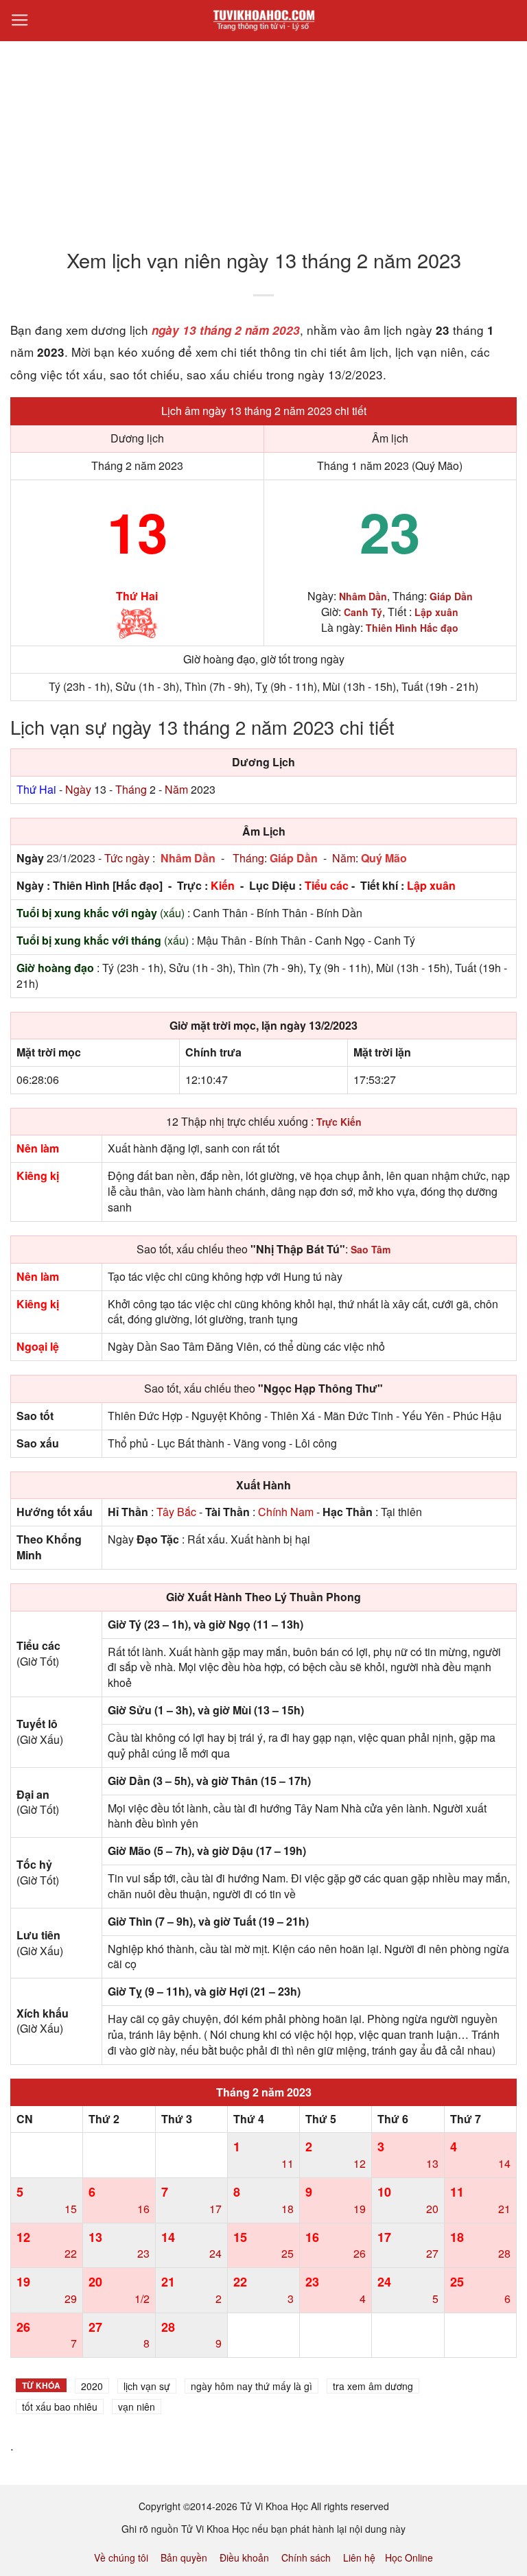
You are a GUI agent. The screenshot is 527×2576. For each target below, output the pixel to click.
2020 (92, 2386)
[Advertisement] (263, 137)
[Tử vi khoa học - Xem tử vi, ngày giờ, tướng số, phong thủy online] (263, 21)
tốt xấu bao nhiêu (60, 2407)
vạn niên (137, 2407)
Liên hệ (359, 2557)
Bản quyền (184, 2557)
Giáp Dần (294, 858)
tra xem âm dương (373, 2386)
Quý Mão (384, 858)
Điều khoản (244, 2557)
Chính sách (306, 2557)
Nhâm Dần (188, 858)
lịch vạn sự (147, 2386)
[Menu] (20, 21)
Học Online (409, 2557)
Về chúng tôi (121, 2557)
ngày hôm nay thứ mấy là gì (251, 2386)
